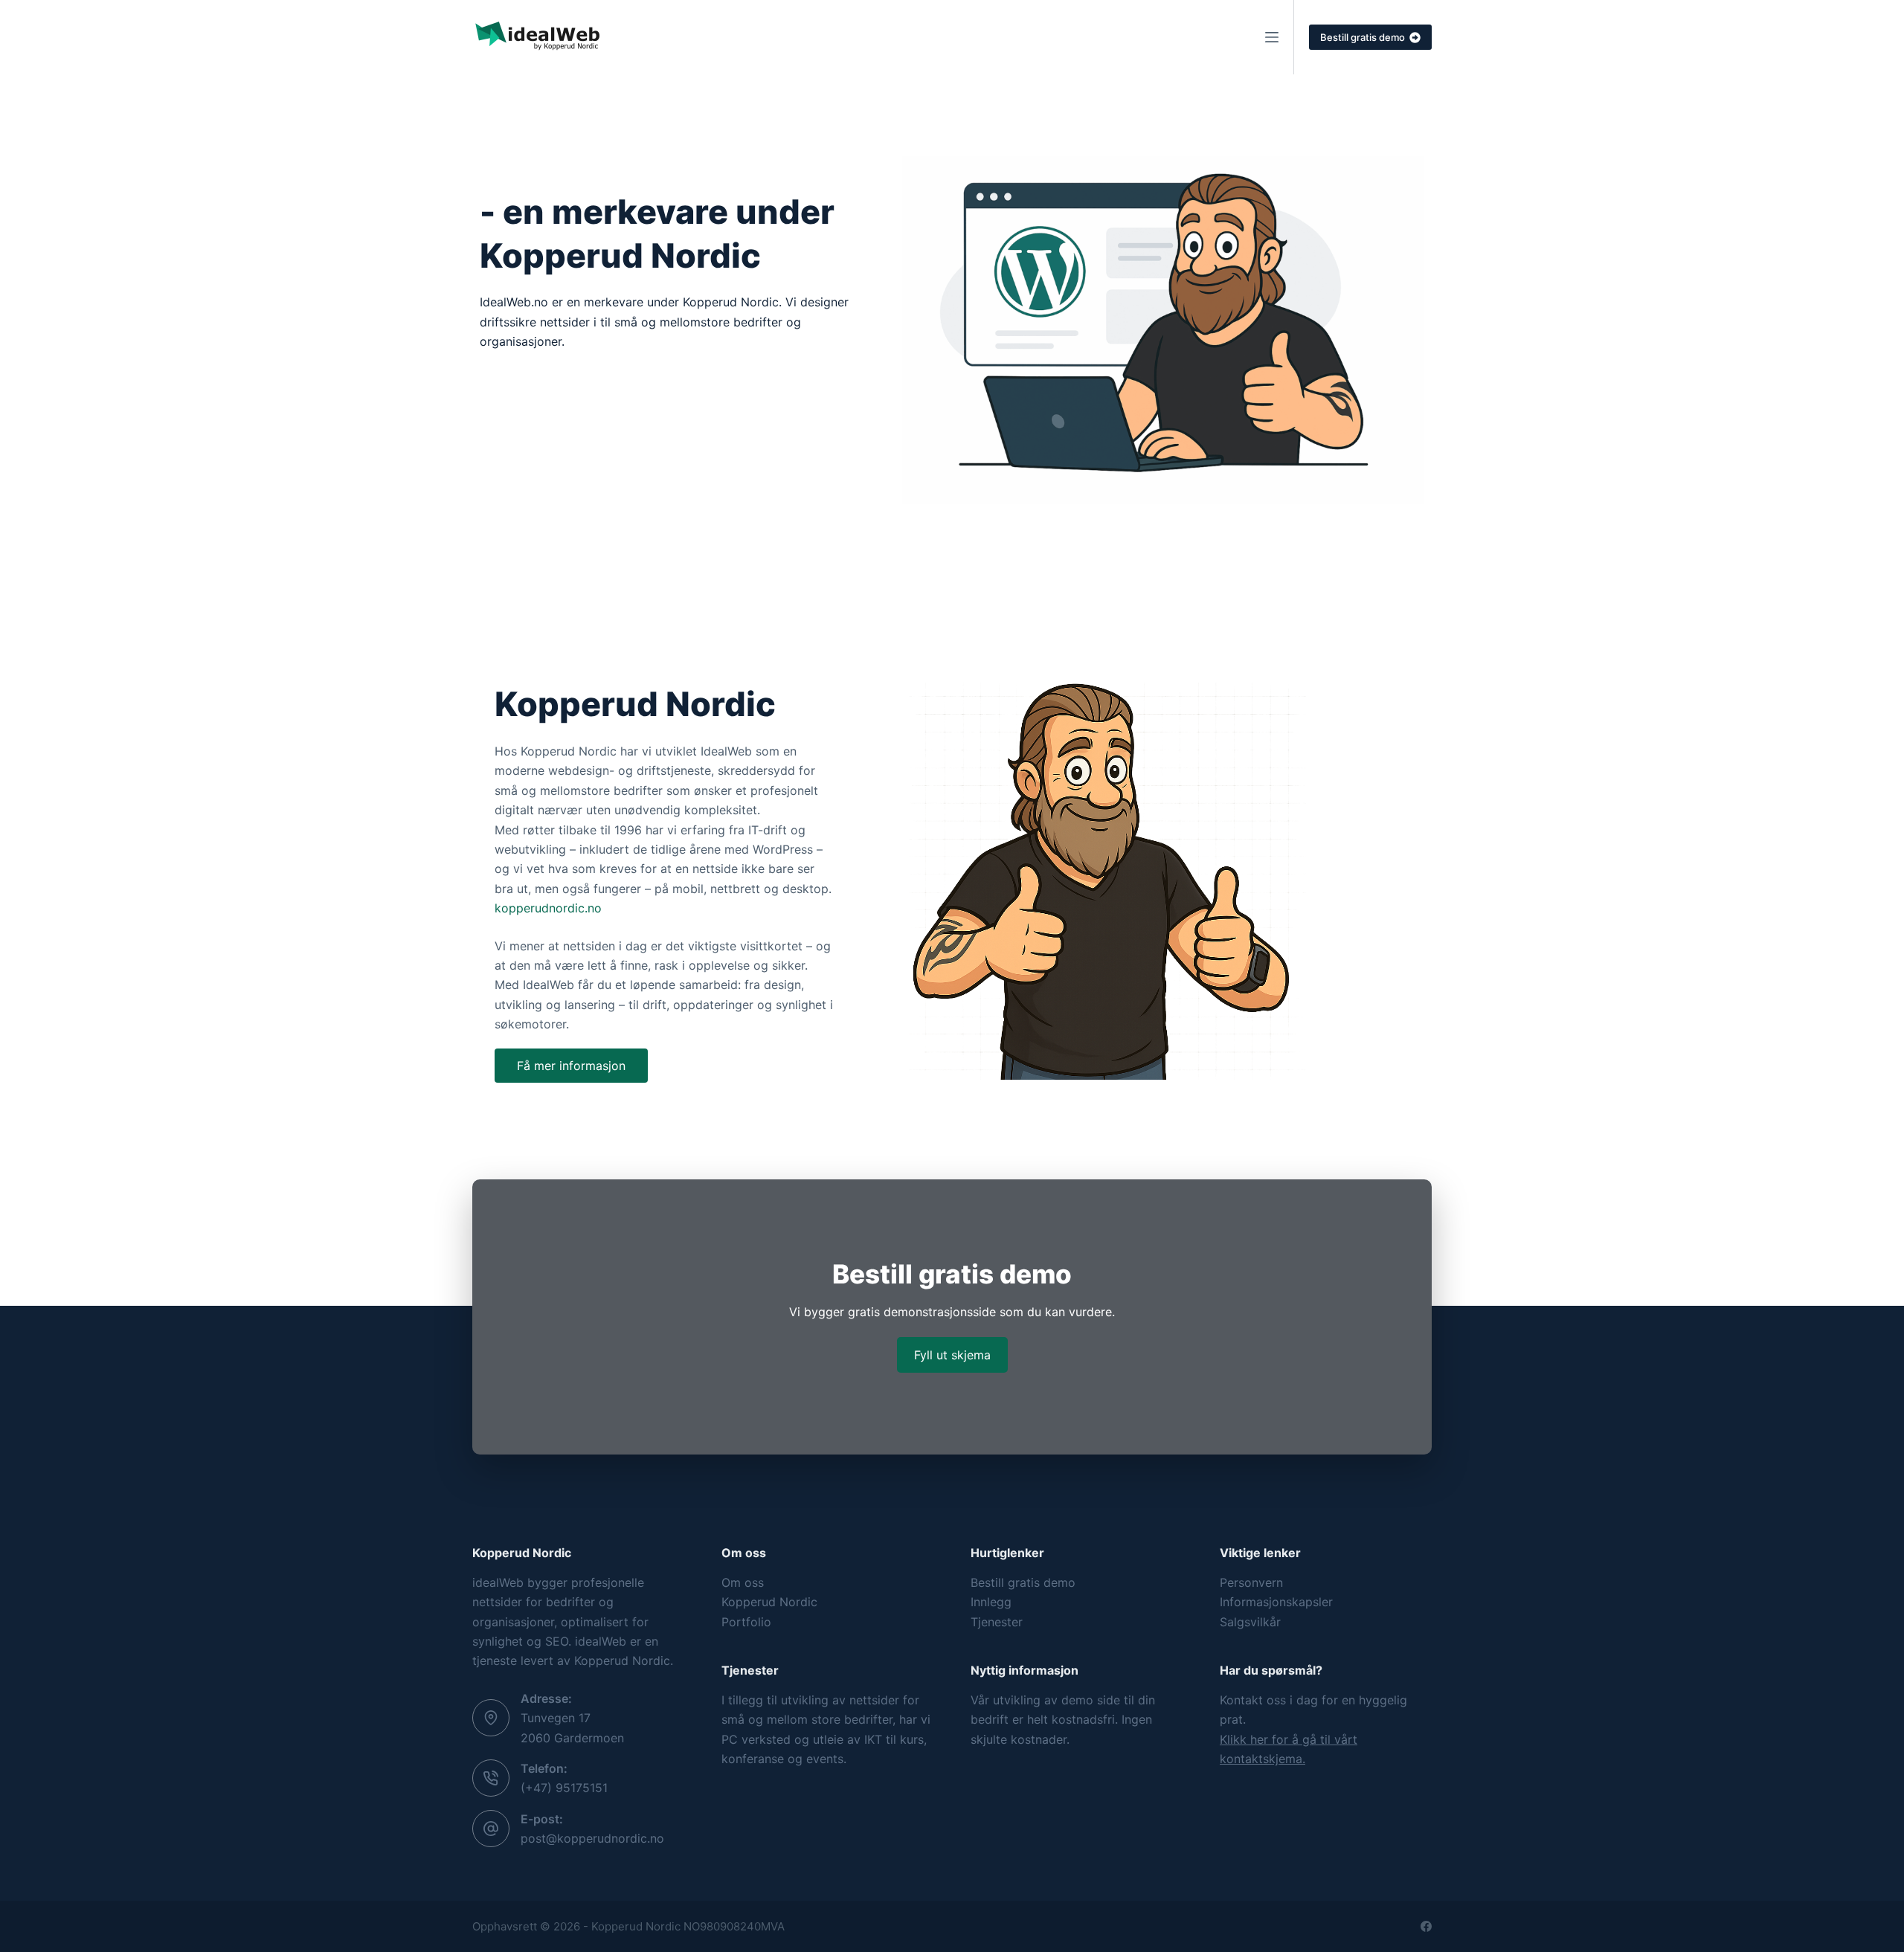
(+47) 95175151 (564, 1788)
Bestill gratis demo (1363, 37)
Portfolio (746, 1622)
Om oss (743, 1582)
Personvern (1251, 1582)
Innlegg (991, 1602)
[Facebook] (1426, 1926)
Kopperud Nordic (769, 1602)
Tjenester (997, 1622)
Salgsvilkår (1250, 1622)
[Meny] (1272, 37)
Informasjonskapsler (1276, 1602)
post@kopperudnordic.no (592, 1838)
